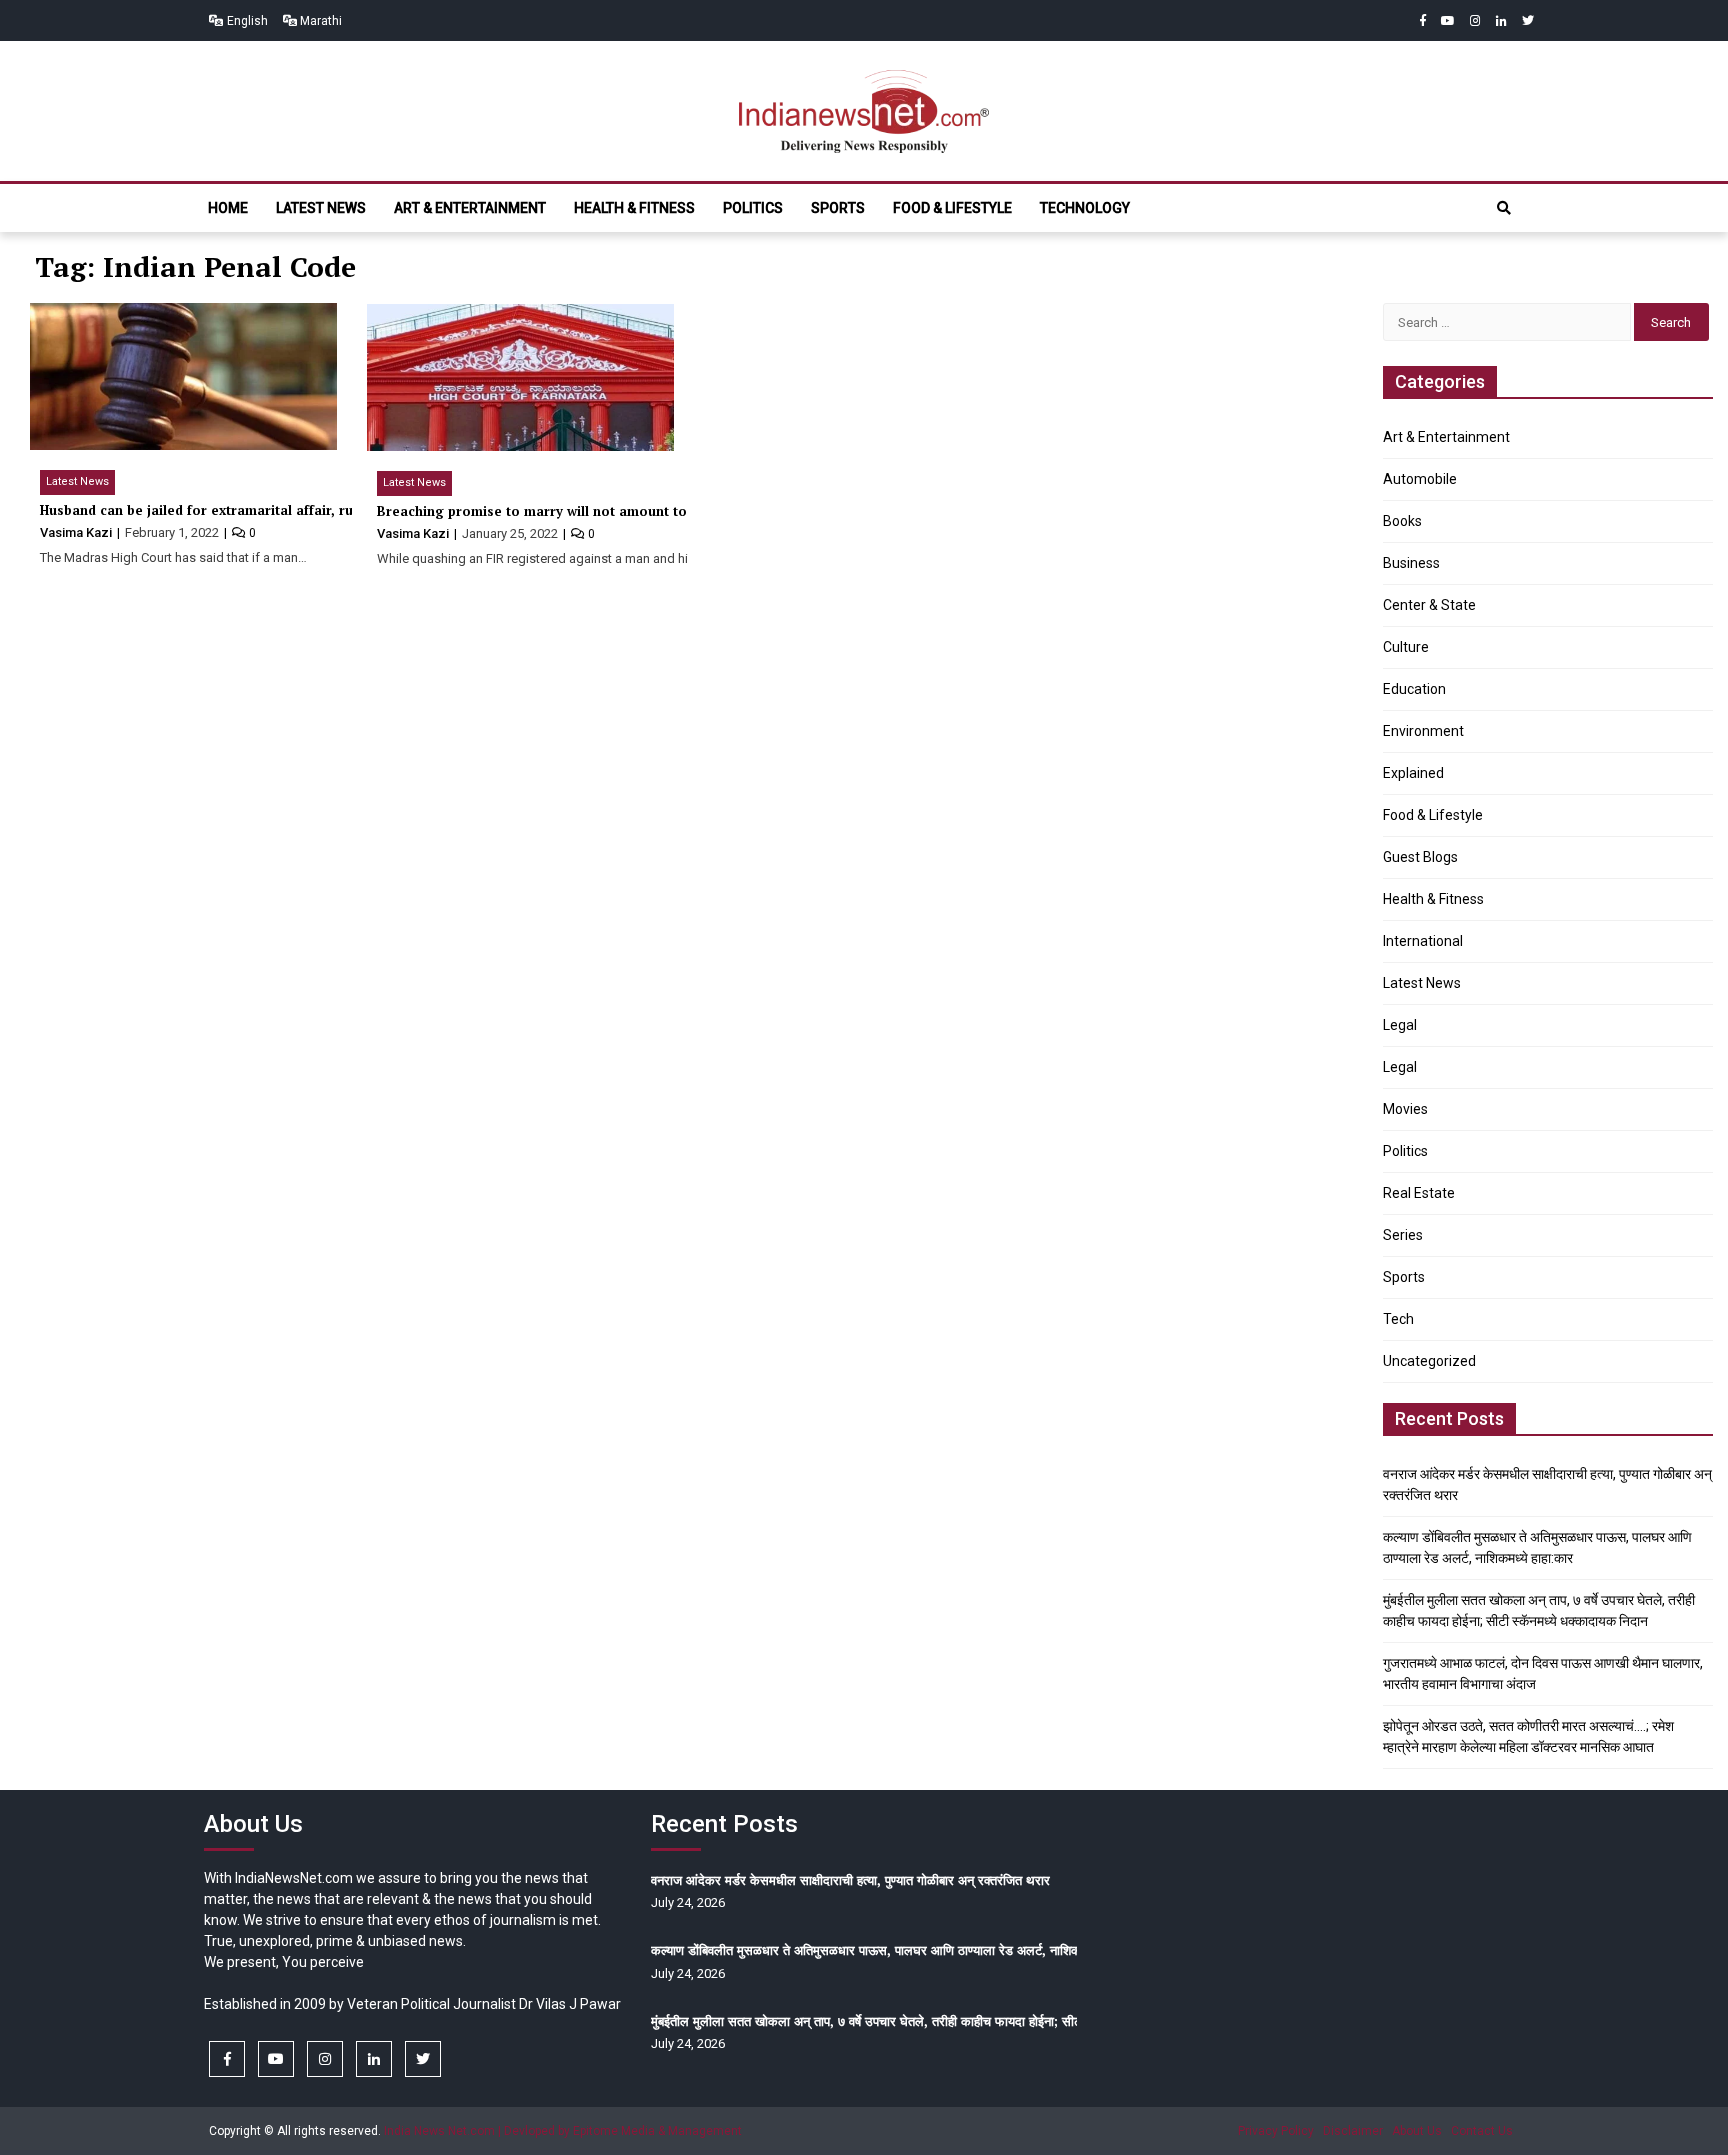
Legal (1400, 1025)
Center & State (1429, 605)
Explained (1413, 773)
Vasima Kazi (77, 532)
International (1423, 941)
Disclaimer (1353, 2131)
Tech (1398, 1319)
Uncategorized (1429, 1361)
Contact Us (1482, 2131)
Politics (753, 208)
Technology (1085, 208)
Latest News (321, 208)
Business (1411, 563)
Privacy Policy (1276, 2131)
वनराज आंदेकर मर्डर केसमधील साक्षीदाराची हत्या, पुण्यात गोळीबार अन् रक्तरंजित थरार (850, 1880)
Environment (1423, 731)
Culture (1406, 647)
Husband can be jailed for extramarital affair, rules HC (217, 510)
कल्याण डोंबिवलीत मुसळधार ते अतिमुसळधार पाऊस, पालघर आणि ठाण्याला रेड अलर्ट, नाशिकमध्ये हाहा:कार (898, 1950)
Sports (838, 208)
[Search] (1504, 208)
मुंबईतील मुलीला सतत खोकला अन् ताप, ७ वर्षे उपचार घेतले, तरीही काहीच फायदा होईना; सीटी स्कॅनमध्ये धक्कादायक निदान (935, 2021)
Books (1402, 521)
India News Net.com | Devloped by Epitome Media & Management (563, 2131)
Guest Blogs (1420, 857)
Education (1414, 689)
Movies (1405, 1109)
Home (228, 208)
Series (1403, 1235)
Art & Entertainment (470, 208)
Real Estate (1419, 1193)
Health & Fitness (634, 208)
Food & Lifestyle (952, 208)
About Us (1417, 2131)
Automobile (1420, 479)
